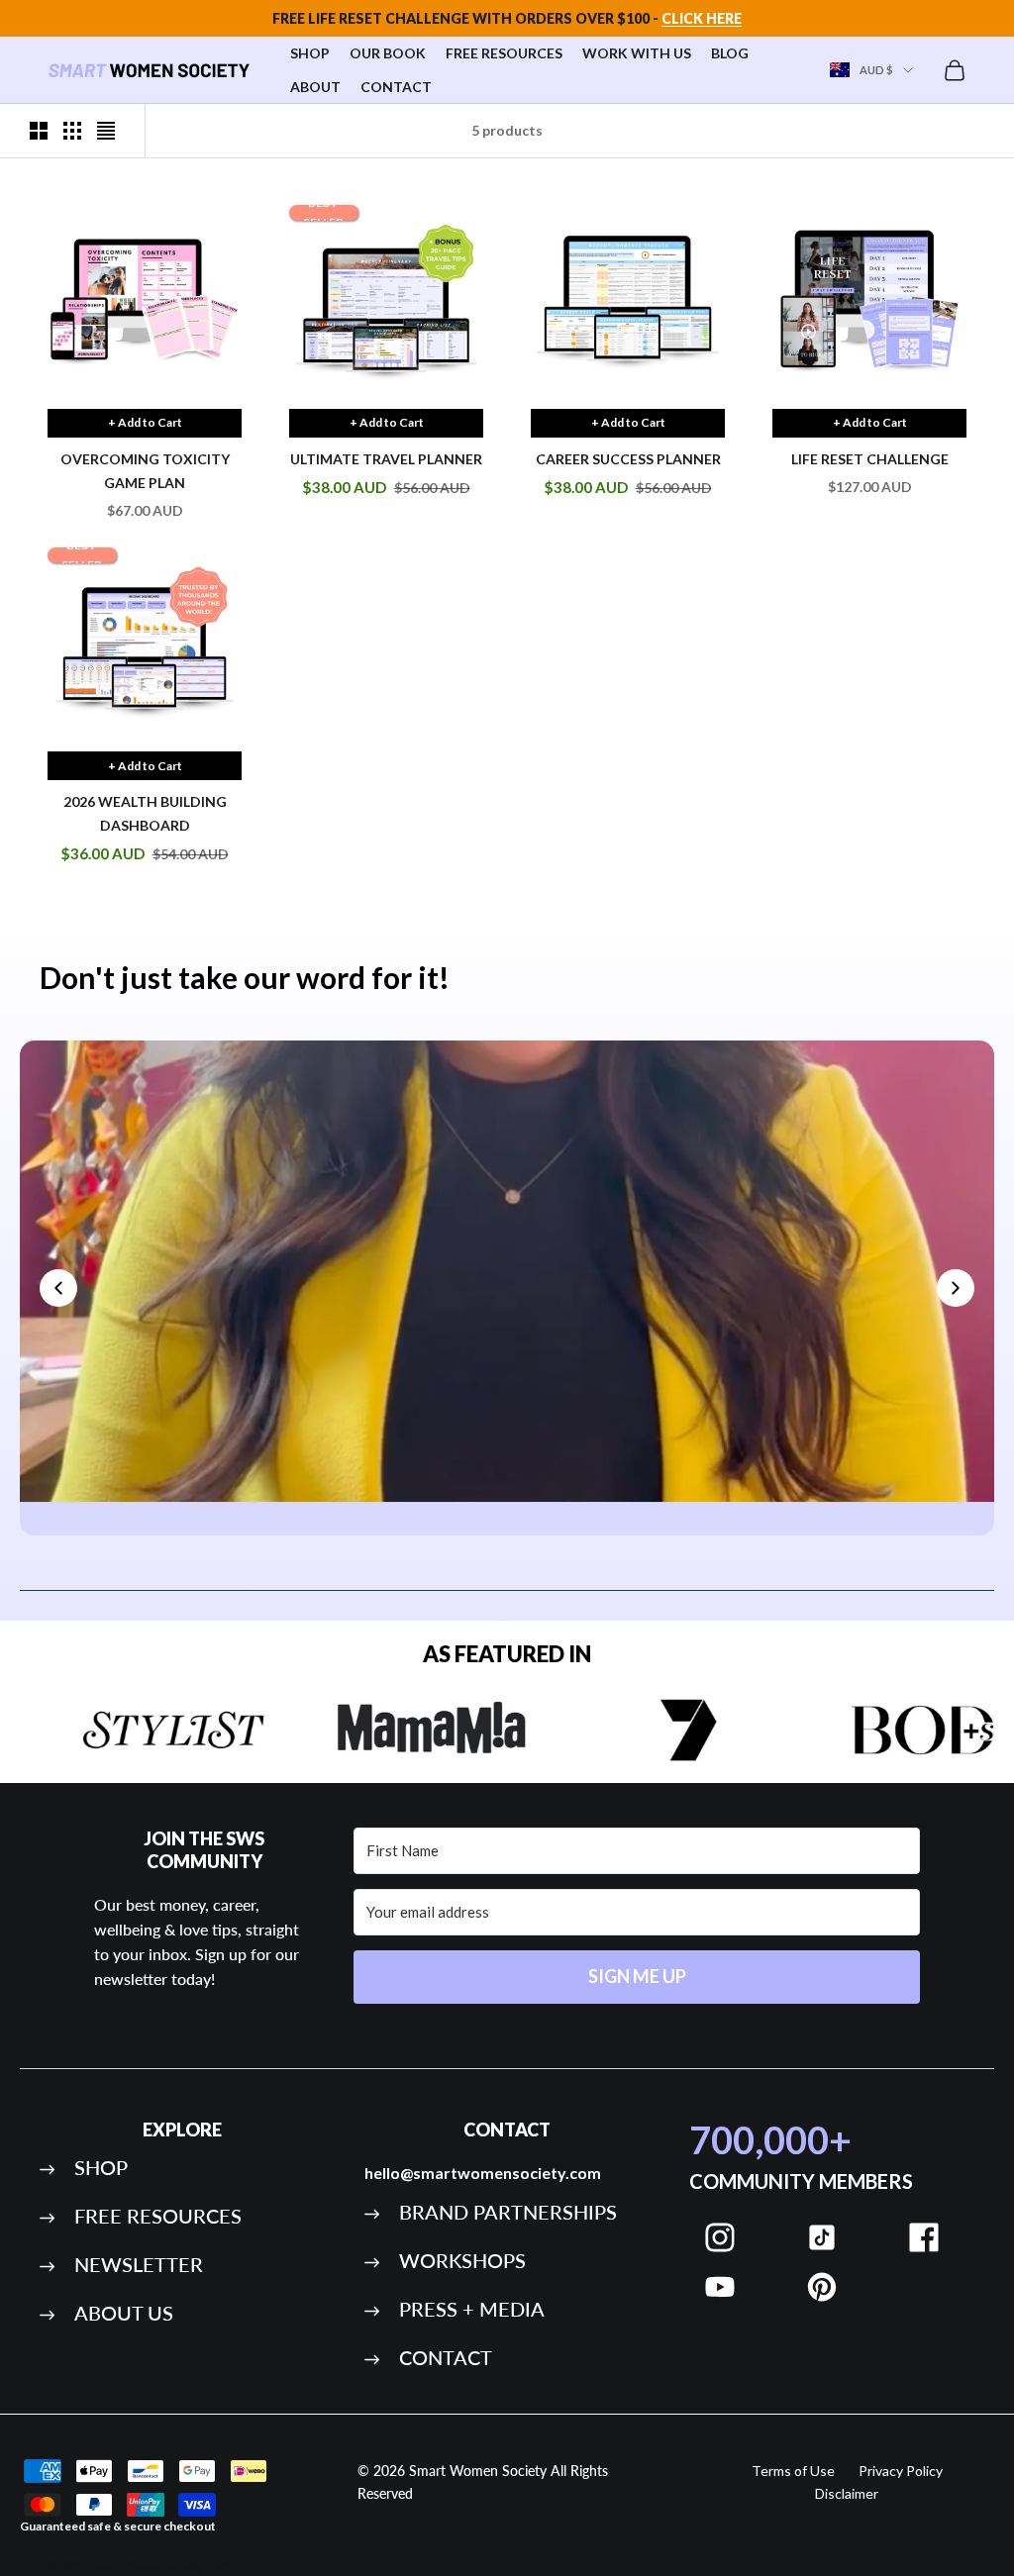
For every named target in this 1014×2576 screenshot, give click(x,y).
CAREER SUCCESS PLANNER (628, 459)
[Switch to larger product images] (39, 131)
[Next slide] (956, 1288)
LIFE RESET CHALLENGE (870, 459)
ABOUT (315, 87)
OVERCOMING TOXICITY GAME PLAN (145, 471)
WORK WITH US (637, 53)
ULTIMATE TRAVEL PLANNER (386, 459)
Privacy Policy (901, 2471)
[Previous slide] (58, 1288)
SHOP (310, 53)
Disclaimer (847, 2493)
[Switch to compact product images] (106, 131)
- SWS (220, 2566)
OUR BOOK (388, 53)
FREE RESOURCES (504, 53)
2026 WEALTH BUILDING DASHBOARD (145, 813)
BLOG (730, 53)
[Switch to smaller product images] (72, 131)
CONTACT (396, 87)
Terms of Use (793, 2471)
